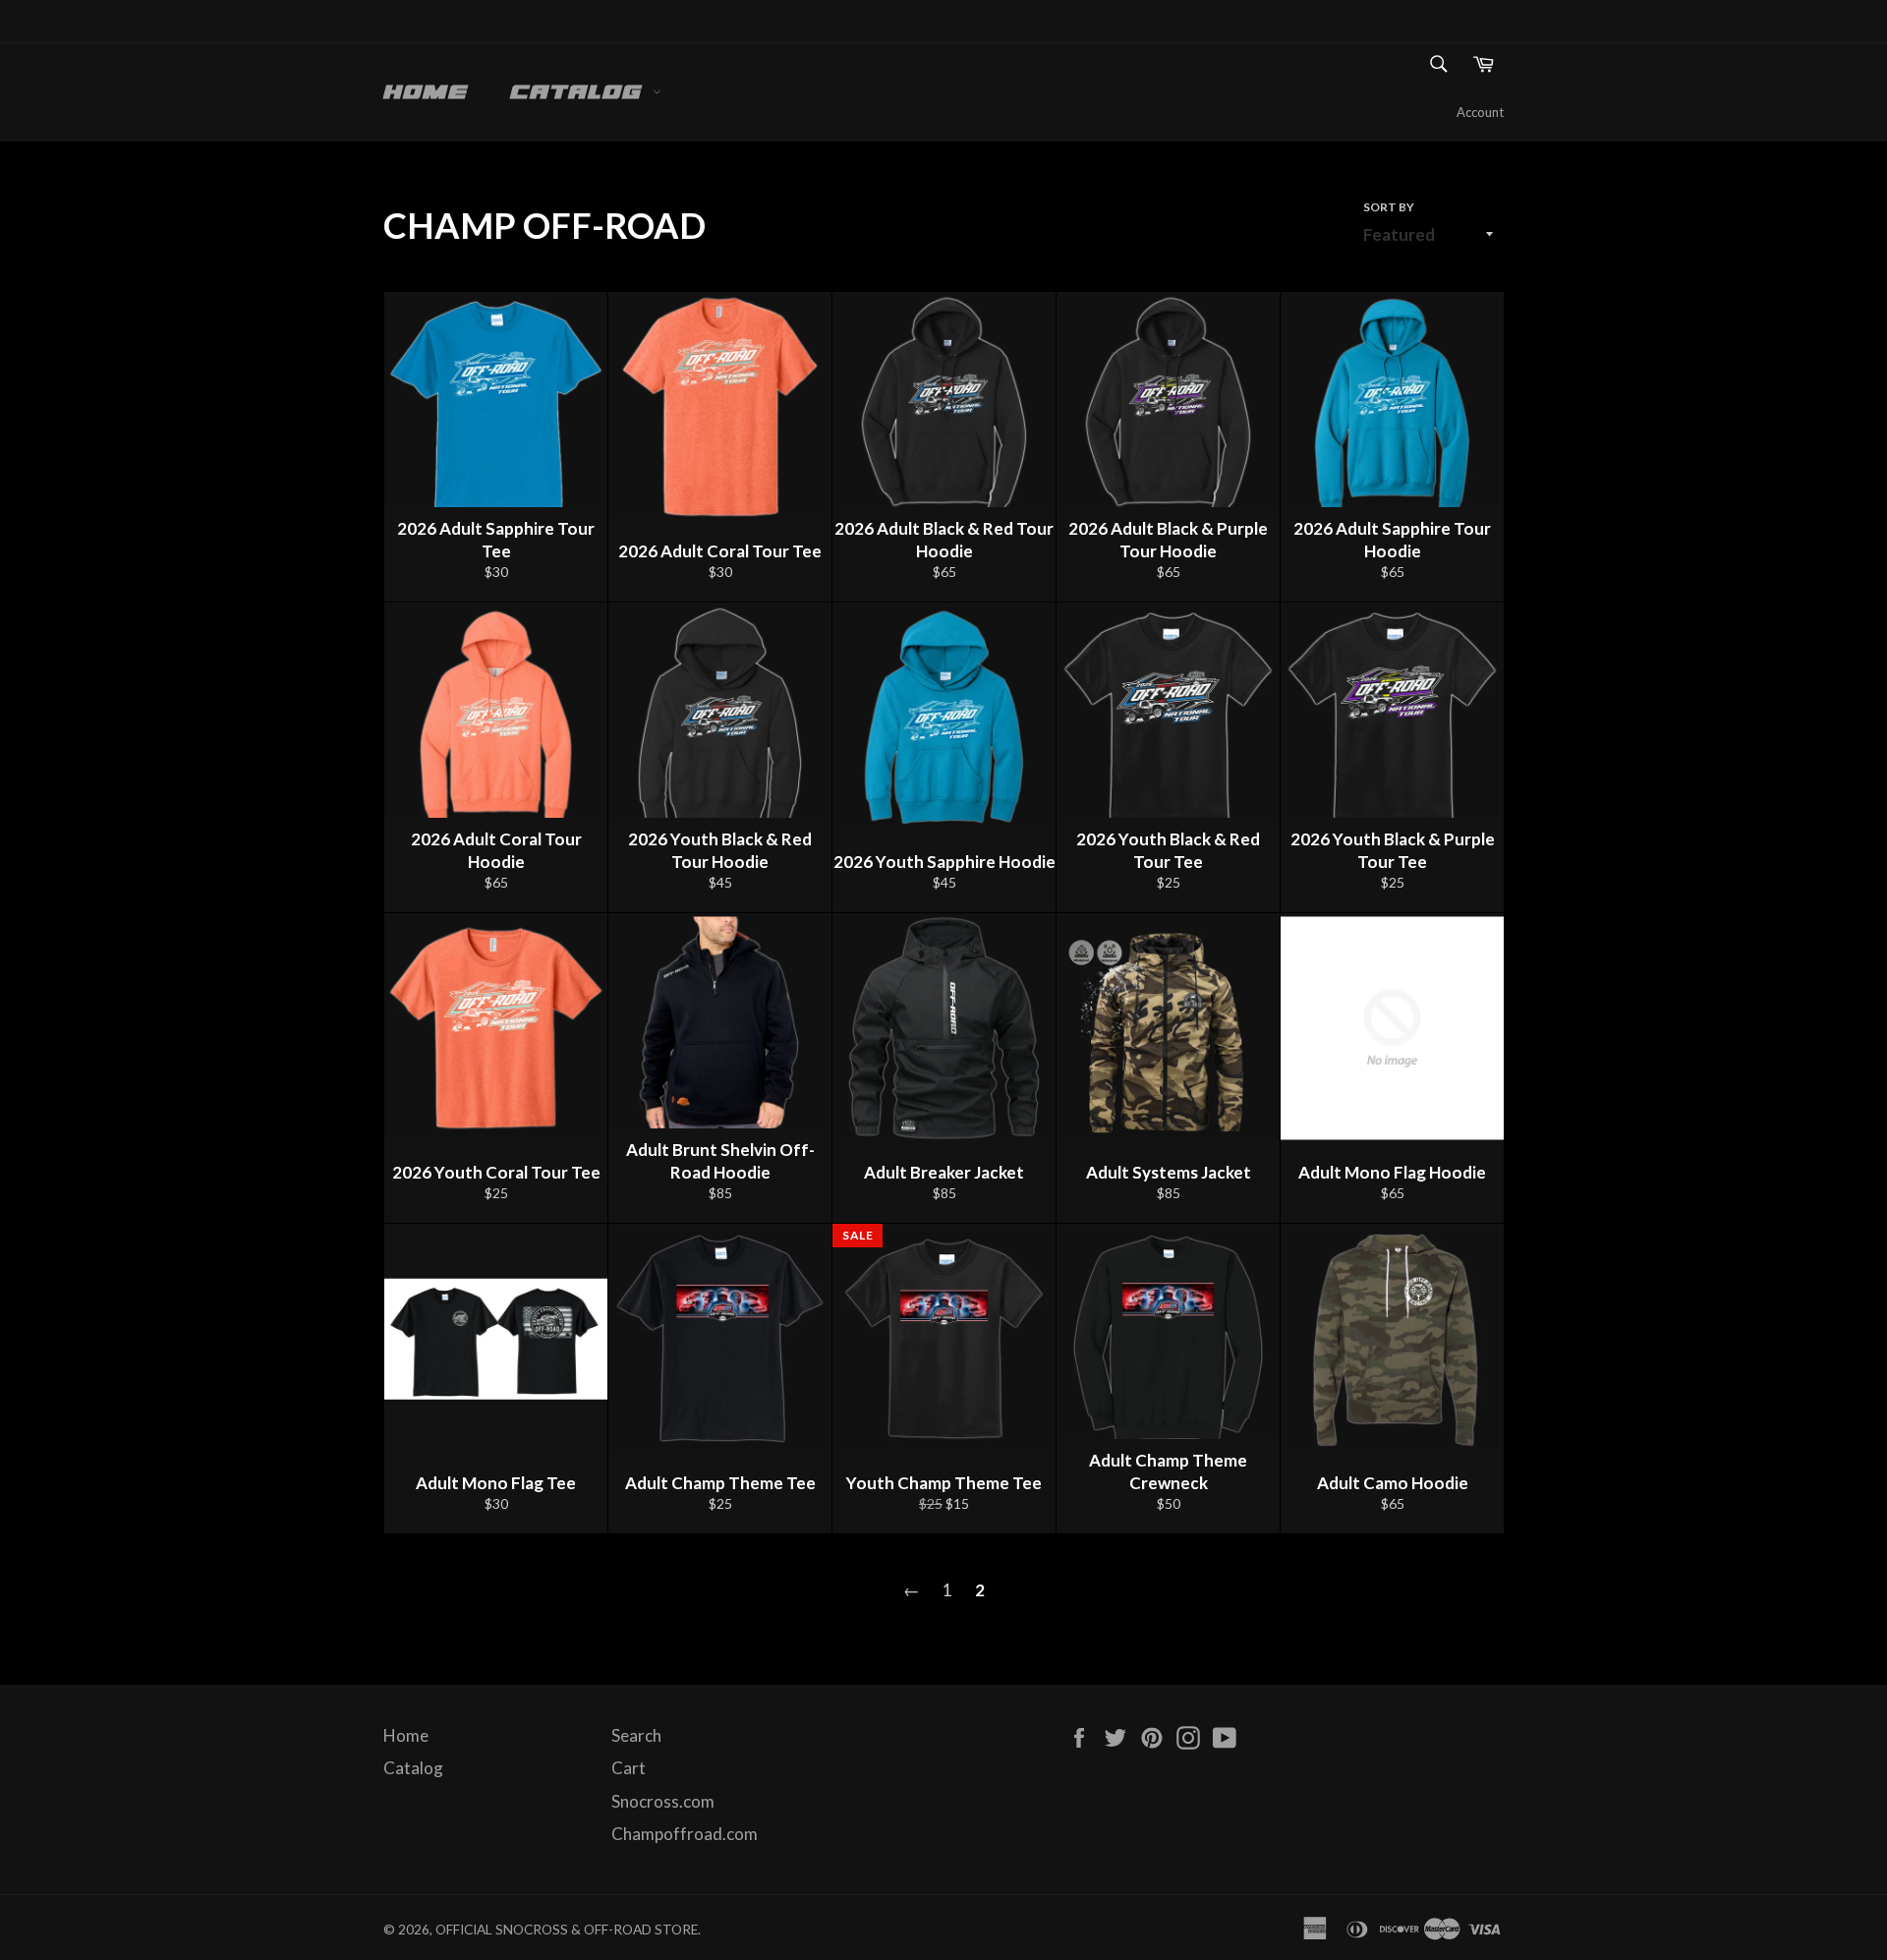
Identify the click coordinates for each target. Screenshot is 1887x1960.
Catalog (581, 93)
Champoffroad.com (685, 1834)
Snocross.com (663, 1801)
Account (1480, 112)
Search (636, 1735)
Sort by (1389, 207)
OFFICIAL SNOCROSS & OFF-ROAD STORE (567, 1930)
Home (426, 93)
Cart (629, 1768)
